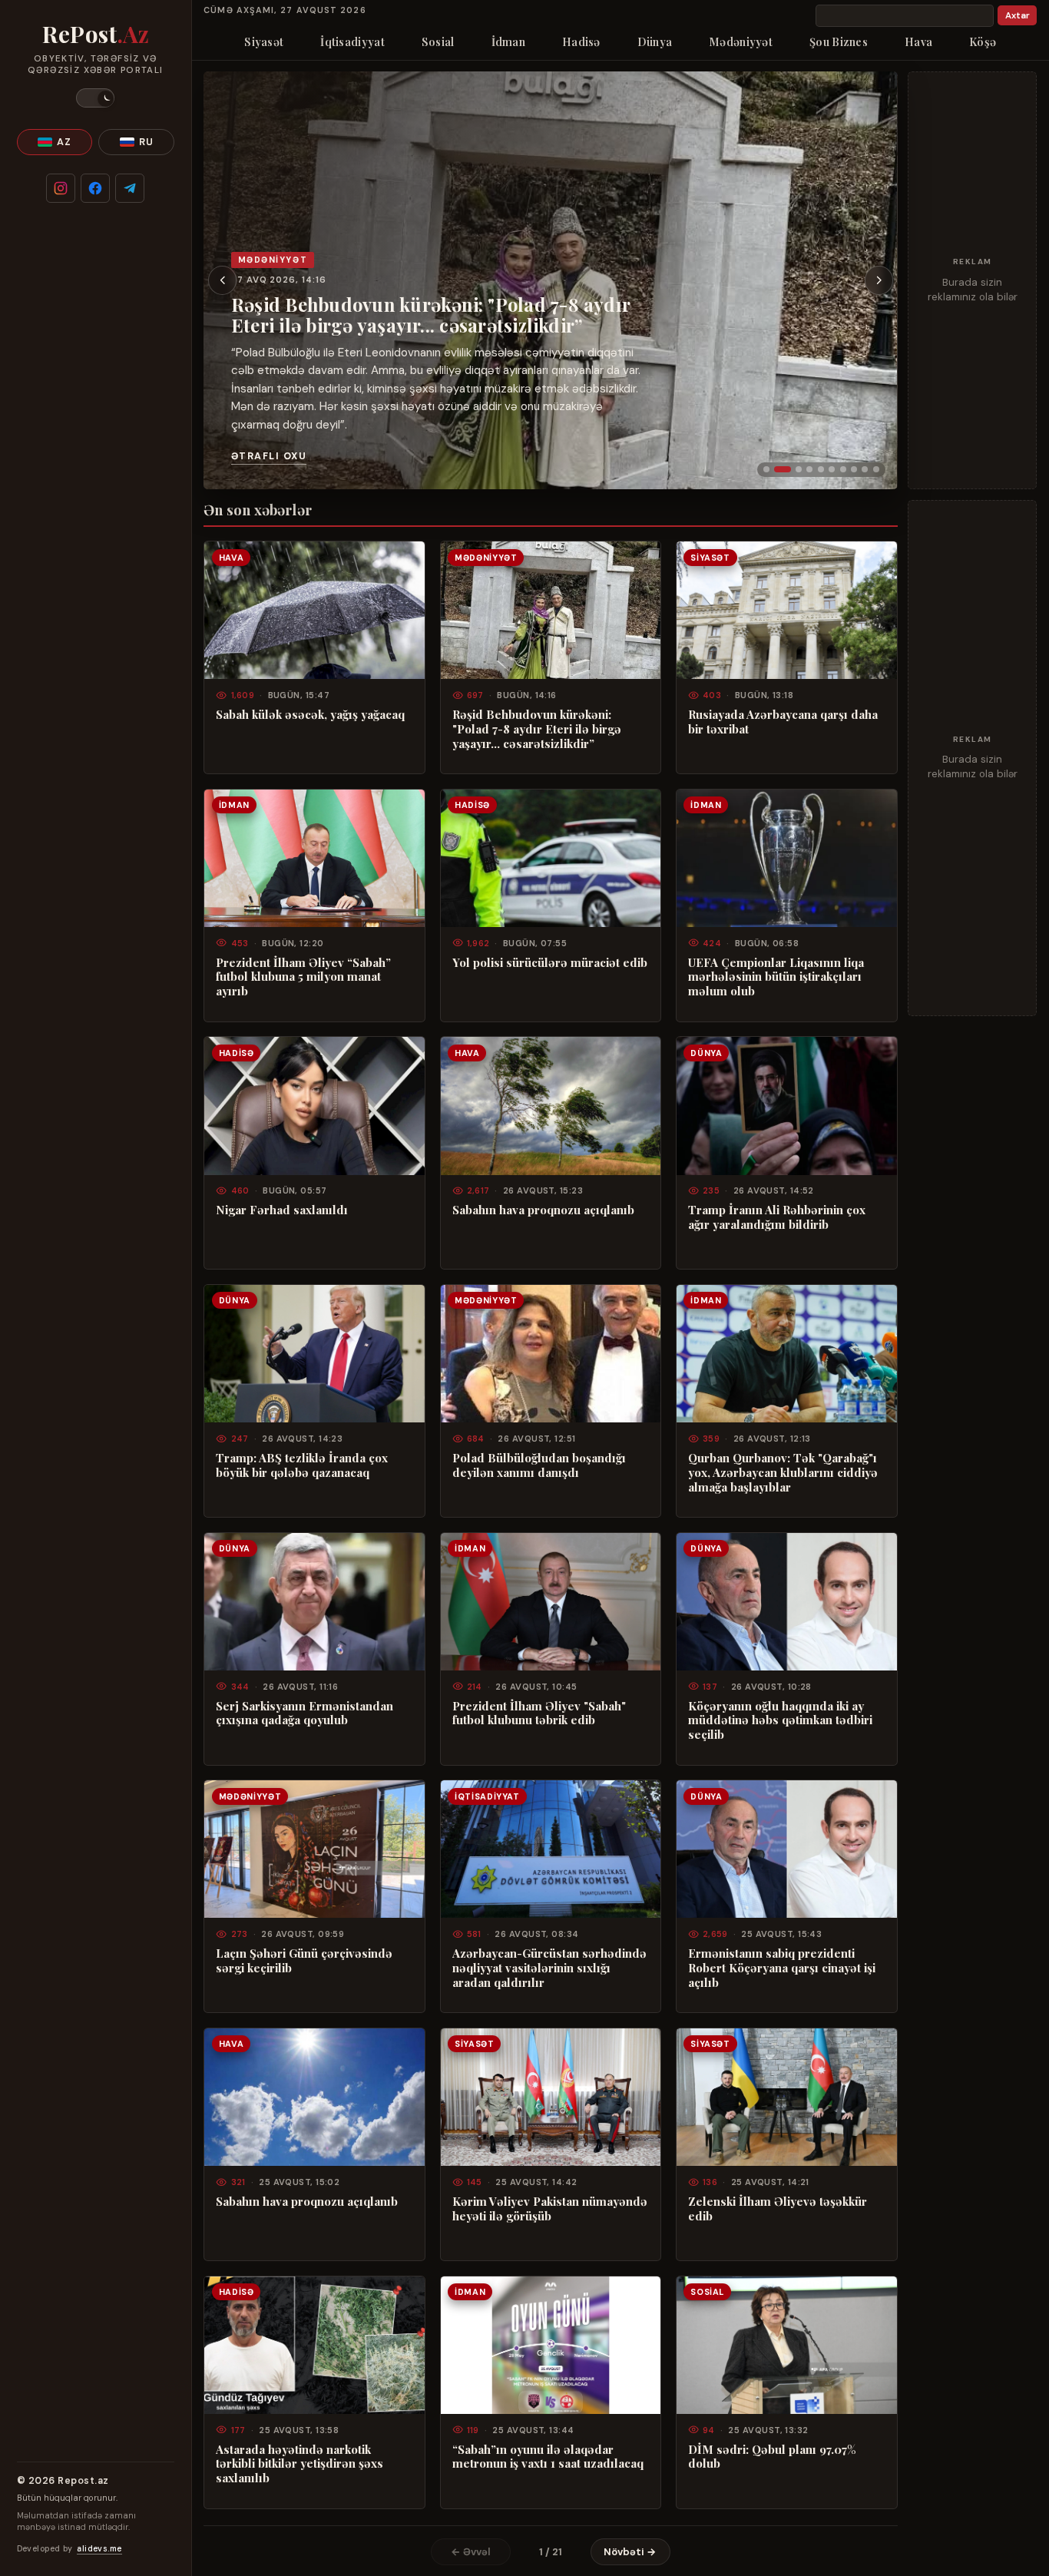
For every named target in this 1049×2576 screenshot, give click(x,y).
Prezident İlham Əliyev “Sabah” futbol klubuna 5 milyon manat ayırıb (303, 977)
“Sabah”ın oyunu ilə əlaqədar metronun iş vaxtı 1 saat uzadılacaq (548, 2457)
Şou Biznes (839, 41)
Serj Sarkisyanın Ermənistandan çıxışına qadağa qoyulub (304, 1713)
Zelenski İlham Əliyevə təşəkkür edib (778, 2209)
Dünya (655, 41)
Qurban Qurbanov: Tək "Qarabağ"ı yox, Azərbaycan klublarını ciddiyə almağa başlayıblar (783, 1473)
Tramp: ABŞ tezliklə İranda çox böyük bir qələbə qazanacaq (302, 1465)
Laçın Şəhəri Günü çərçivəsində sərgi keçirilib (304, 1961)
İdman (508, 41)
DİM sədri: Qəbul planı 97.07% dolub (772, 2457)
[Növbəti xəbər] (879, 280)
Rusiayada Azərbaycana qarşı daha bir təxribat (783, 722)
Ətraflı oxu (269, 456)
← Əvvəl (471, 2552)
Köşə (983, 41)
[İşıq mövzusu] (95, 98)
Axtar (1018, 16)
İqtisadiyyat (352, 41)
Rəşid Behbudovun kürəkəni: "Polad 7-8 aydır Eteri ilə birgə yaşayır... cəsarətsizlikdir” (431, 315)
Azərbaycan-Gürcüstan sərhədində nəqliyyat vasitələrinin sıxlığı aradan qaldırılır (549, 1968)
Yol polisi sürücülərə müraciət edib (550, 963)
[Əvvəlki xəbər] (223, 280)
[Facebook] (95, 188)
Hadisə (581, 41)
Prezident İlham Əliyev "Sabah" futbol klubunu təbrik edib (539, 1713)
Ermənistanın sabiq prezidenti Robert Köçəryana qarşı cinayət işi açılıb (782, 1968)
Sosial (438, 41)
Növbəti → (630, 2552)
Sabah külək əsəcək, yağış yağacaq (310, 715)
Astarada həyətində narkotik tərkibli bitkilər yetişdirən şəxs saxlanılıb (299, 2464)
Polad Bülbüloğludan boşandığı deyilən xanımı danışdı (539, 1465)
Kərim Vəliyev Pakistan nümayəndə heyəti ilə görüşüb (550, 2209)
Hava (918, 41)
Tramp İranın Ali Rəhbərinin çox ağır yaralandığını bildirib (777, 1217)
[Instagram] (61, 188)
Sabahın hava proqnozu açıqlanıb (543, 1210)
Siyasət (264, 41)
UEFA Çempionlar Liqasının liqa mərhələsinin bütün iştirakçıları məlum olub (776, 977)
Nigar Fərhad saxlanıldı (282, 1210)
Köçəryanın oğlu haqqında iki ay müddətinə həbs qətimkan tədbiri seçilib (780, 1721)
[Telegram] (130, 188)
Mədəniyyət (741, 41)
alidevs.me (99, 2549)
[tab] (766, 469)
